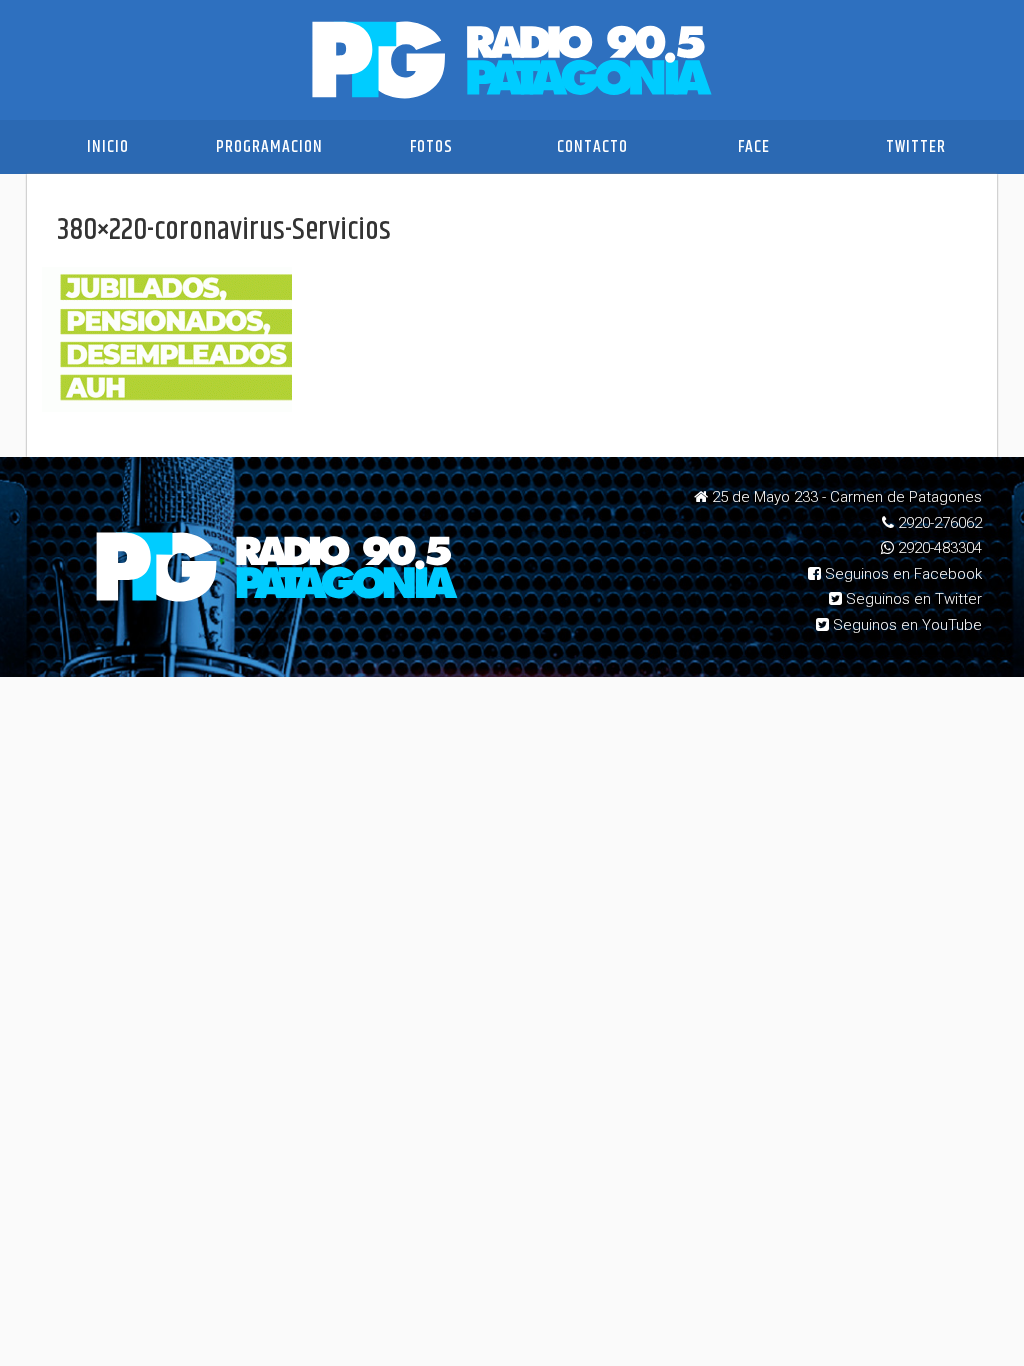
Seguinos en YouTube (905, 625)
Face (754, 147)
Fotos (431, 147)
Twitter (916, 147)
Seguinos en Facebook (901, 574)
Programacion (269, 147)
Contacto (592, 147)
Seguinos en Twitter (912, 599)
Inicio (108, 147)
